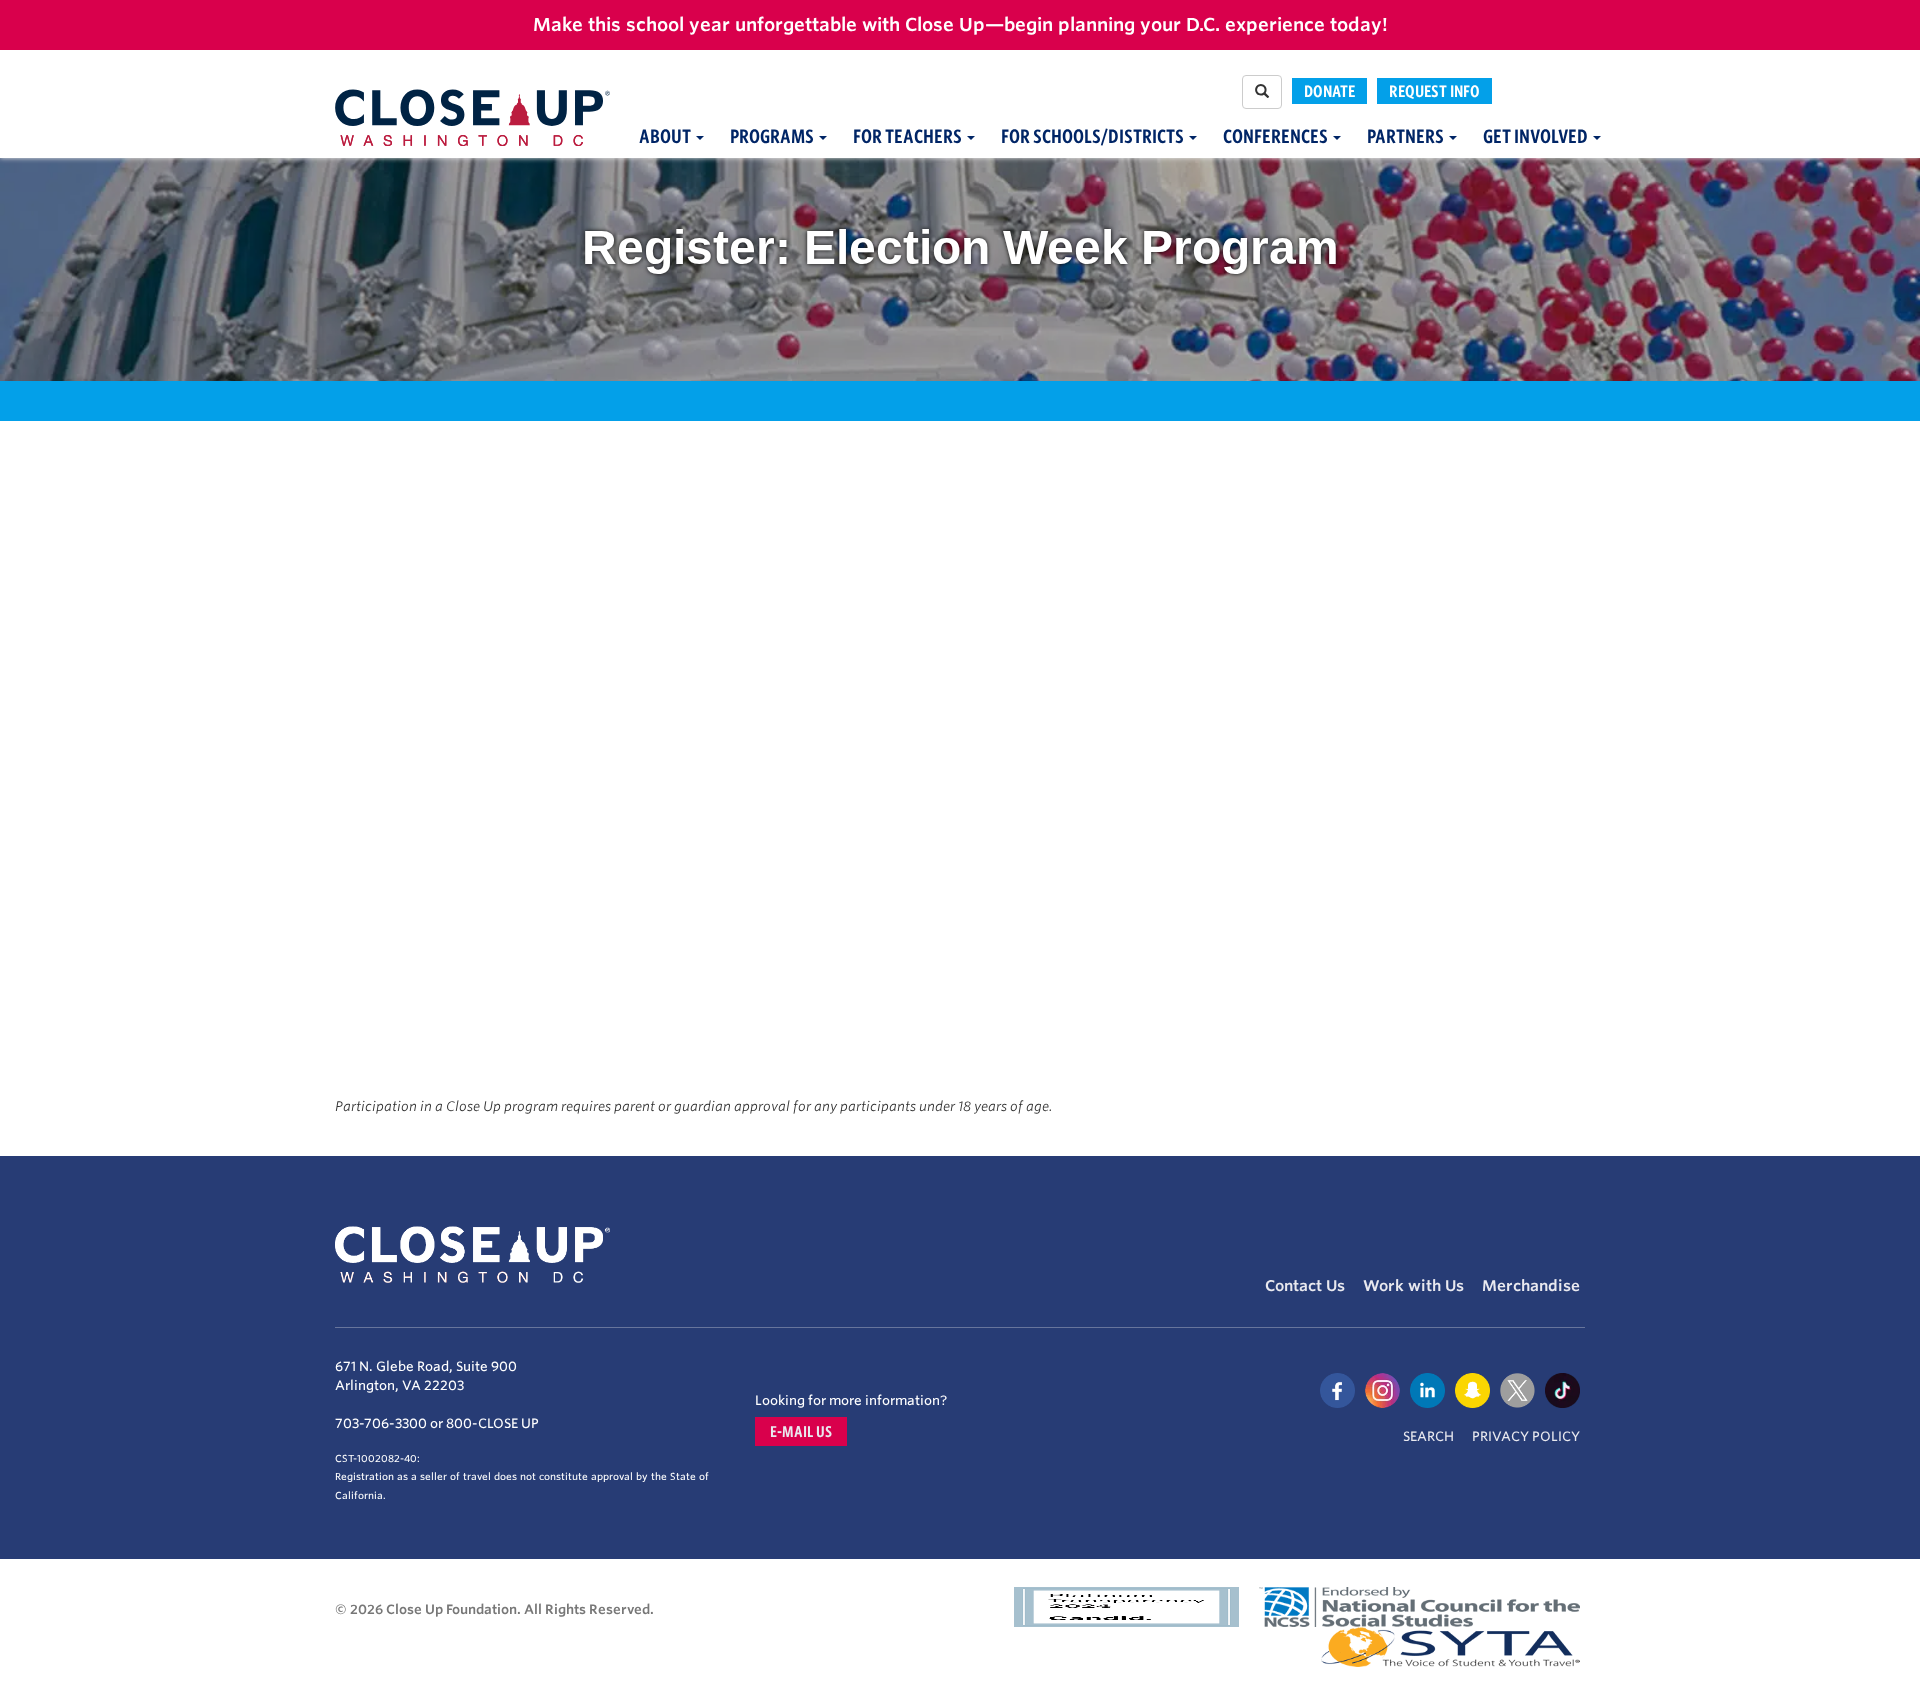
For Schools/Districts (1094, 136)
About (666, 136)
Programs (773, 136)
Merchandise (1531, 1286)
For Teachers (909, 136)
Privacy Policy (1526, 1436)
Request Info (1434, 91)
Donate (1329, 91)
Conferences (1277, 136)
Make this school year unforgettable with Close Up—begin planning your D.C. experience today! (960, 24)
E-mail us (801, 1431)
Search (1428, 1436)
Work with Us (1413, 1286)
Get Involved (1537, 136)
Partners (1407, 136)
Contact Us (1305, 1286)
